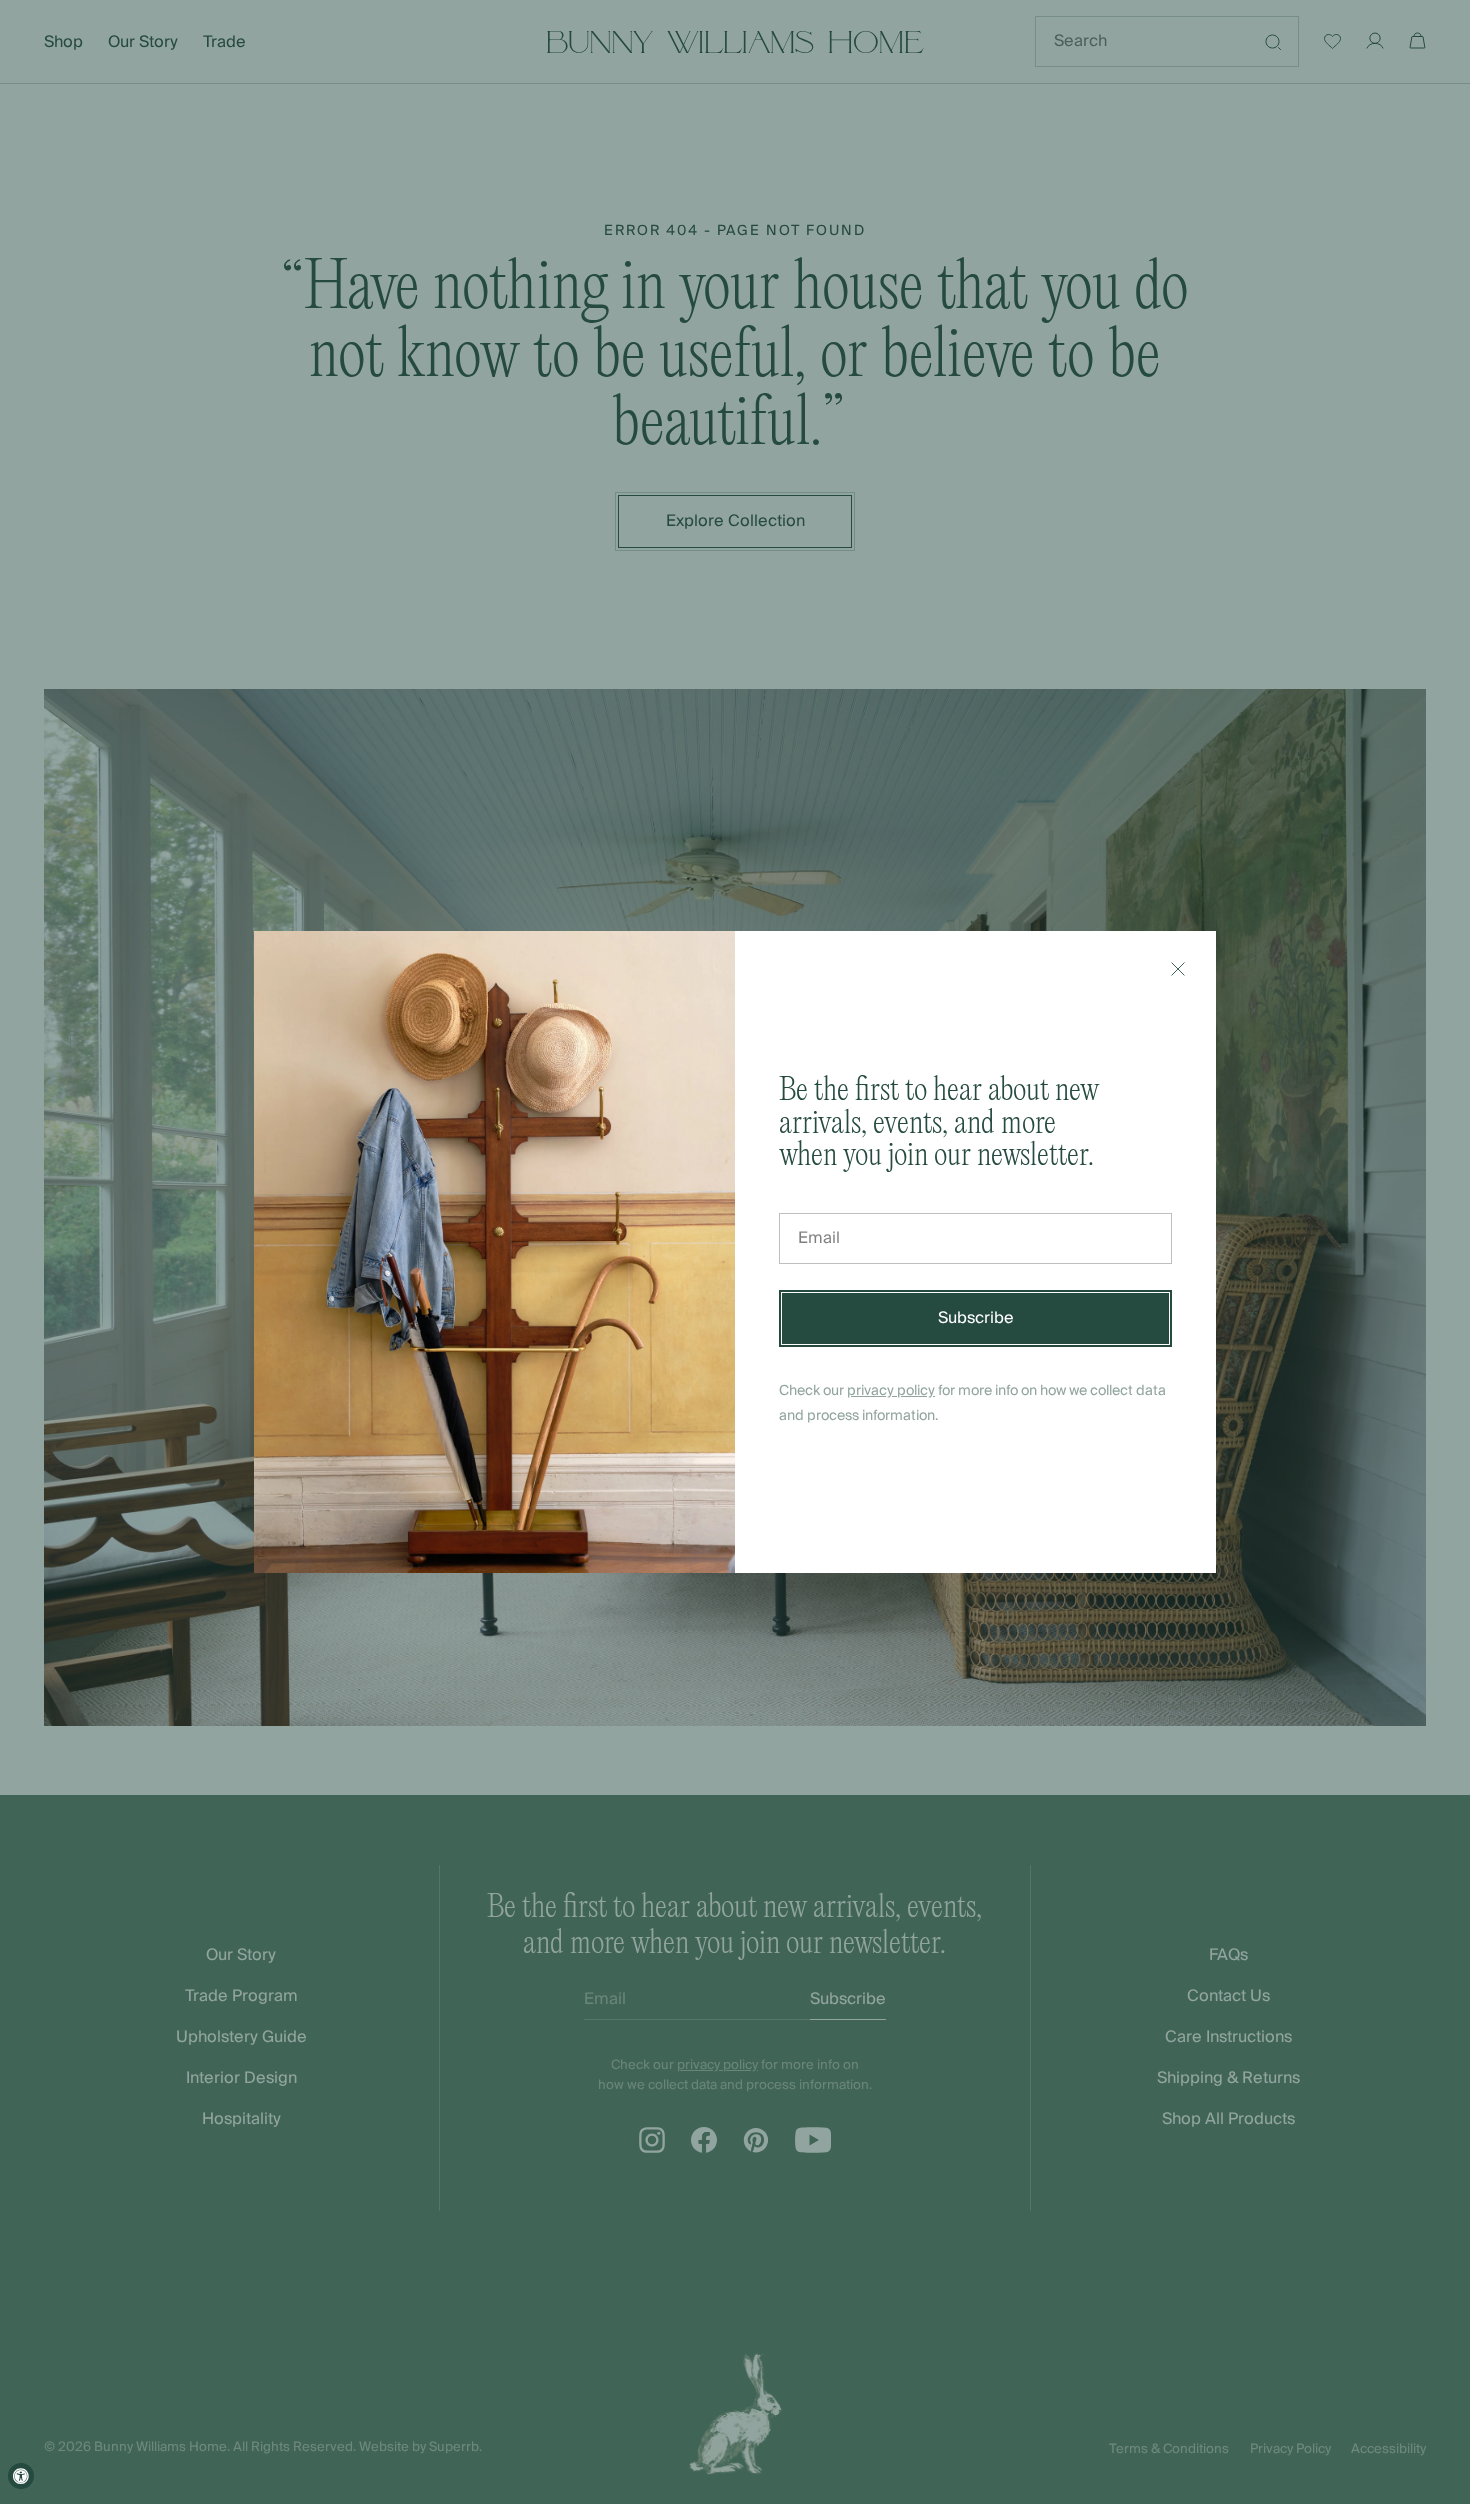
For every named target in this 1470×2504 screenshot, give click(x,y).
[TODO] (1178, 969)
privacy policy (891, 1391)
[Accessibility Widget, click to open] (21, 2476)
